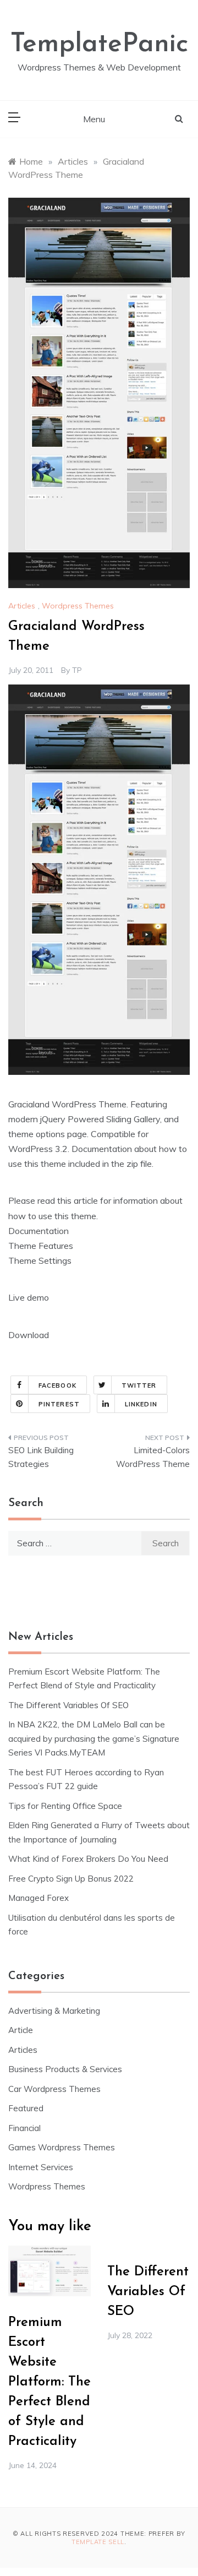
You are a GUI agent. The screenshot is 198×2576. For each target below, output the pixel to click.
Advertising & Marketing (54, 2011)
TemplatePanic (99, 45)
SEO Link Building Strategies (41, 1457)
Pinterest (59, 1404)
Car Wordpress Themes (54, 2089)
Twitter (139, 1385)
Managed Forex (38, 1898)
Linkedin (141, 1404)
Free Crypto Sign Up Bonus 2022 (71, 1879)
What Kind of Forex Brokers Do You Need (88, 1859)
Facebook (57, 1385)
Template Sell (98, 2542)
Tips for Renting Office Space (66, 1806)
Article (21, 2030)
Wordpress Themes (78, 606)
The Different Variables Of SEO (68, 1705)
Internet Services (41, 2167)
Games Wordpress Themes (62, 2147)
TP (77, 670)
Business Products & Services (65, 2069)
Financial (24, 2128)
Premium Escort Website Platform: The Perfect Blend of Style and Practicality (50, 2382)
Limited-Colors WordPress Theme (153, 1457)
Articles (22, 606)
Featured (26, 2108)
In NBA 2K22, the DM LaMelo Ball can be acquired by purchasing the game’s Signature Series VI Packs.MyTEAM (94, 1738)
